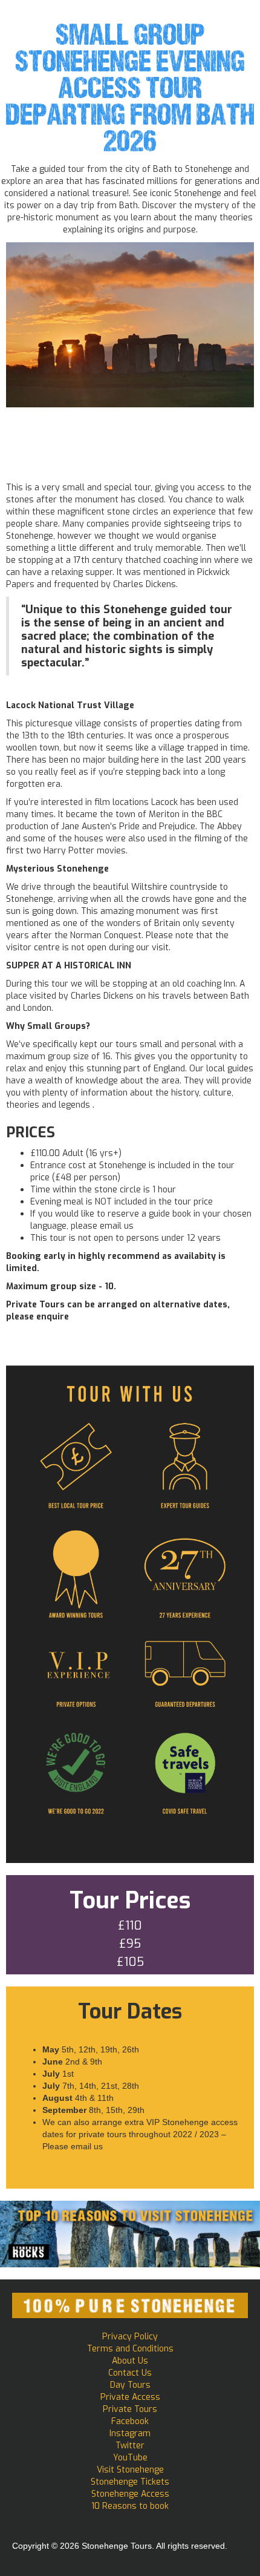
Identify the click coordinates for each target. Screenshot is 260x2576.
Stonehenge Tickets (130, 2482)
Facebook (130, 2421)
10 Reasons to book (130, 2506)
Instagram (130, 2433)
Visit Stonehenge (130, 2470)
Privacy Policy (130, 2337)
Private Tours (130, 2409)
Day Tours (130, 2385)
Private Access (130, 2397)
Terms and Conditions (130, 2349)
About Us (130, 2361)
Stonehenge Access (130, 2494)
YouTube (130, 2458)
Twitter (130, 2446)
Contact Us (130, 2373)
